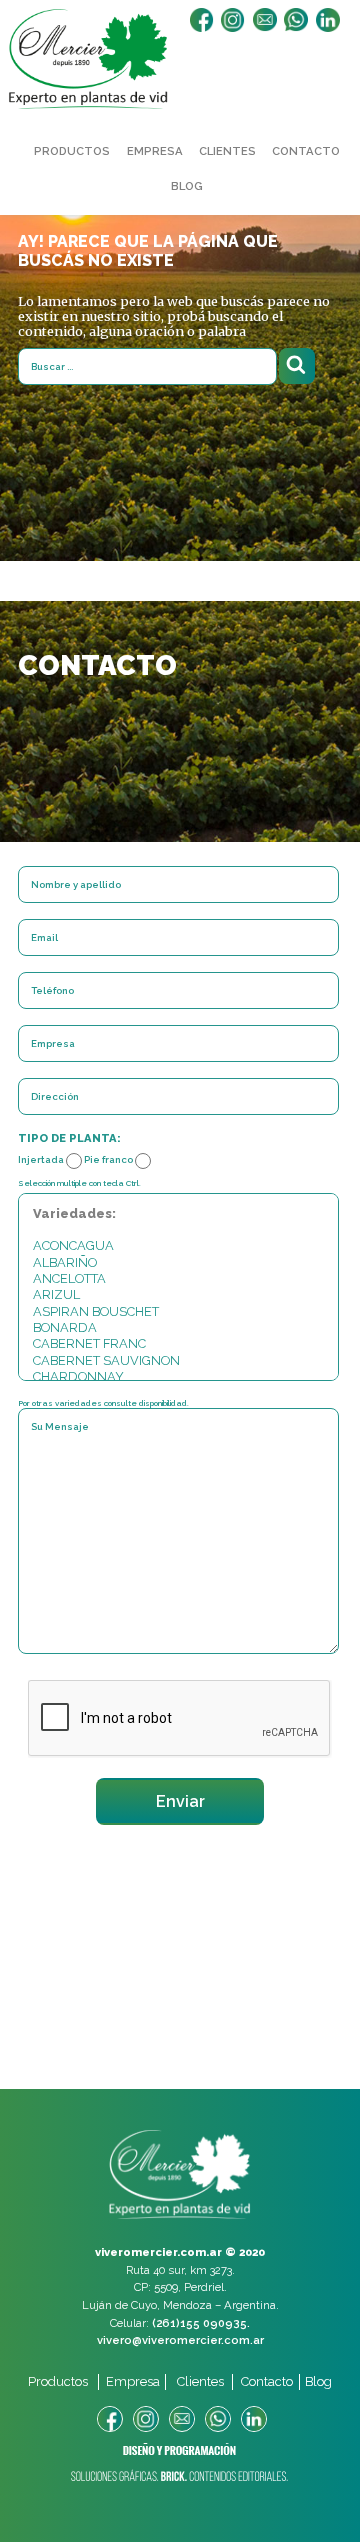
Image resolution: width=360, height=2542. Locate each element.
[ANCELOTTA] (178, 1279)
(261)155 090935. (201, 2323)
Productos (72, 151)
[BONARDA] (178, 1328)
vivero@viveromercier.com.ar (180, 2340)
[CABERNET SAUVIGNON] (178, 1361)
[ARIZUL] (178, 1295)
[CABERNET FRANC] (178, 1344)
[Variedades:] (178, 1214)
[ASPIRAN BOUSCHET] (178, 1312)
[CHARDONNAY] (178, 1377)
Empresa (155, 151)
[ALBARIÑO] (178, 1263)
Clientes (227, 151)
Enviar (180, 1801)
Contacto (306, 151)
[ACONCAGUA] (178, 1246)
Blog (187, 186)
